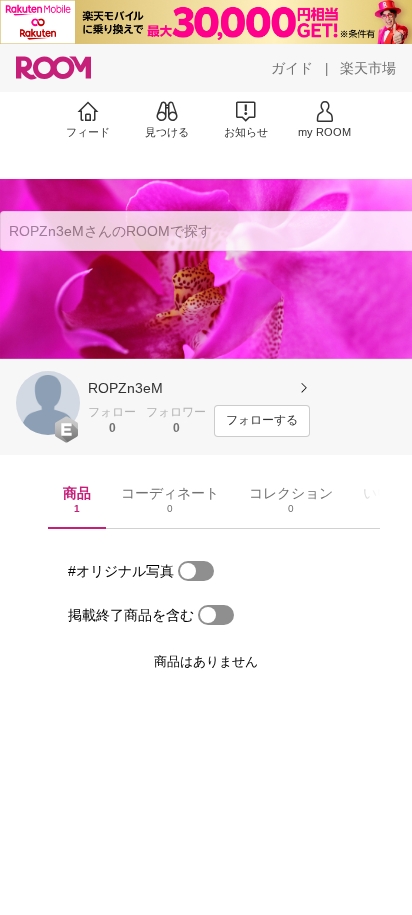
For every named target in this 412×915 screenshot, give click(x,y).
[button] (48, 403)
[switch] (196, 571)
